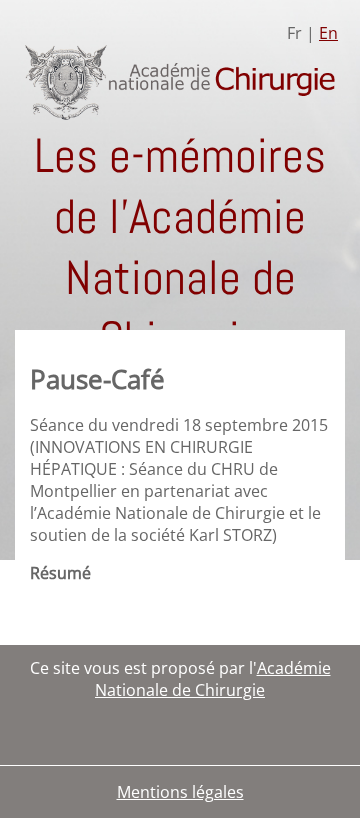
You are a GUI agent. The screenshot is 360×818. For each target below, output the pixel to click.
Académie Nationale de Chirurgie (213, 679)
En (328, 33)
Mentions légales (180, 792)
